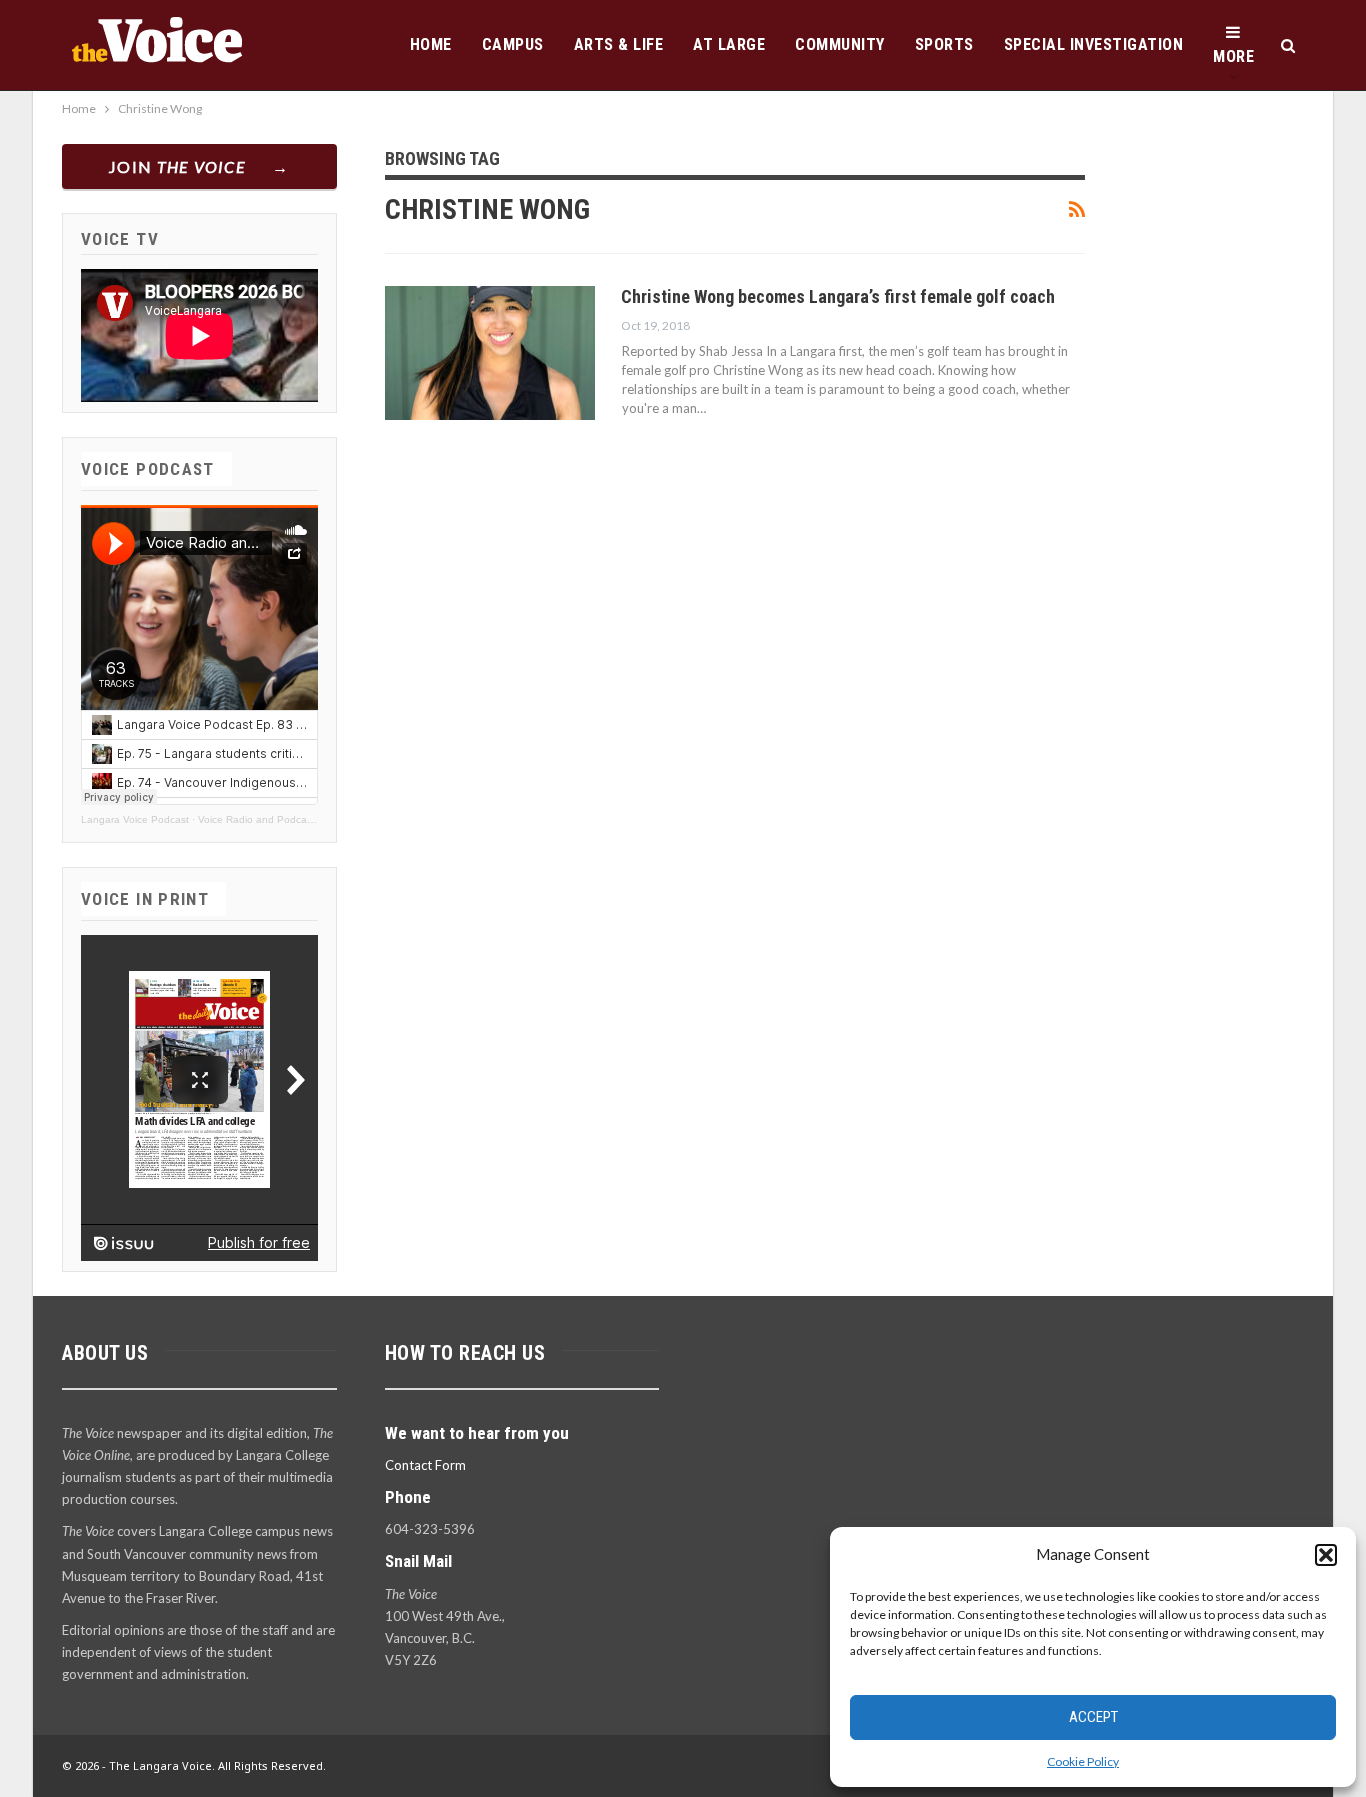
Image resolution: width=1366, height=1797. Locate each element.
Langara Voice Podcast (135, 819)
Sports (944, 44)
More (1233, 56)
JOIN (177, 166)
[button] (1326, 1555)
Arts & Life (619, 44)
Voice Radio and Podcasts (259, 819)
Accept (1093, 1717)
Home (431, 44)
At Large (729, 44)
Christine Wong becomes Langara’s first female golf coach (838, 296)
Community (840, 44)
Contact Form (425, 1465)
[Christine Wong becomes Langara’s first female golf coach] (490, 353)
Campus (513, 44)
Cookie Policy (1083, 1761)
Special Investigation (1094, 44)
